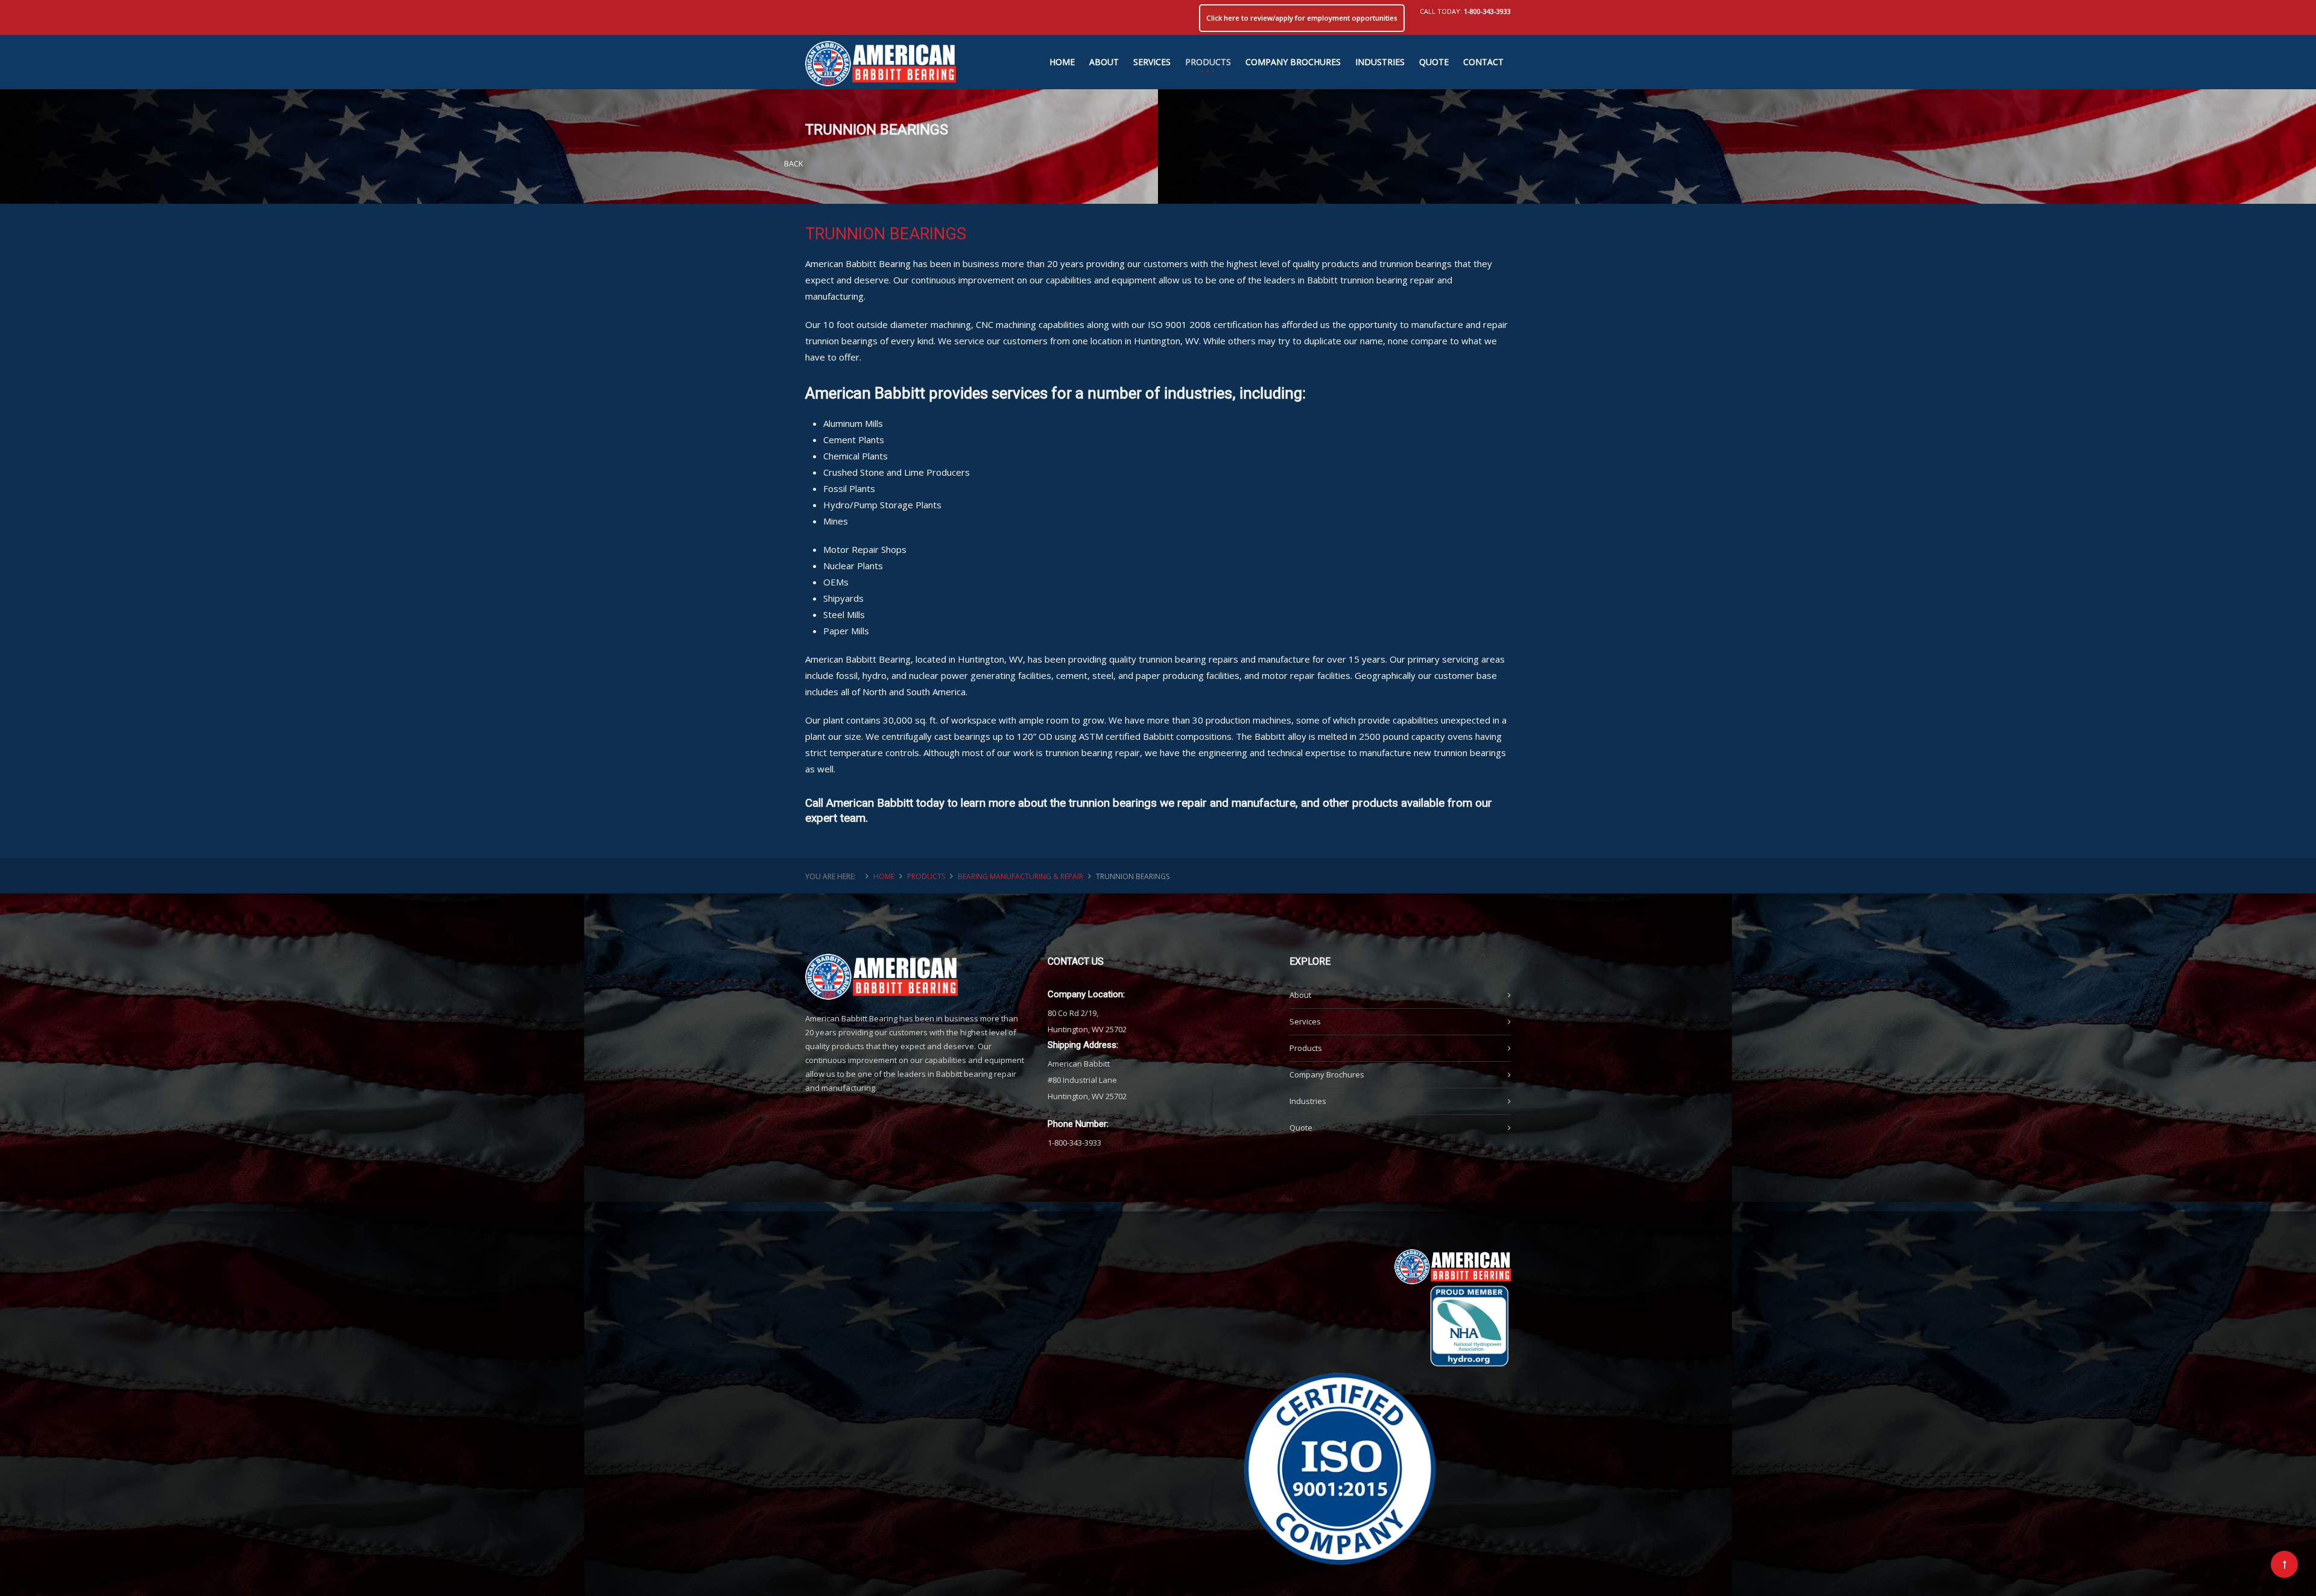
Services (1305, 1021)
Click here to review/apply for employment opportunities (1302, 18)
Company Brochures (1327, 1074)
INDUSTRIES (1380, 62)
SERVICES (1152, 62)
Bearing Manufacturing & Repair (1020, 876)
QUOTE (1434, 62)
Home (884, 876)
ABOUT (1104, 62)
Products (1306, 1048)
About (1300, 995)
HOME (1062, 62)
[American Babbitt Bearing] (881, 58)
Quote (1301, 1128)
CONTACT (1483, 62)
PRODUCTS (1208, 62)
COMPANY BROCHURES (1293, 62)
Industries (1308, 1101)
